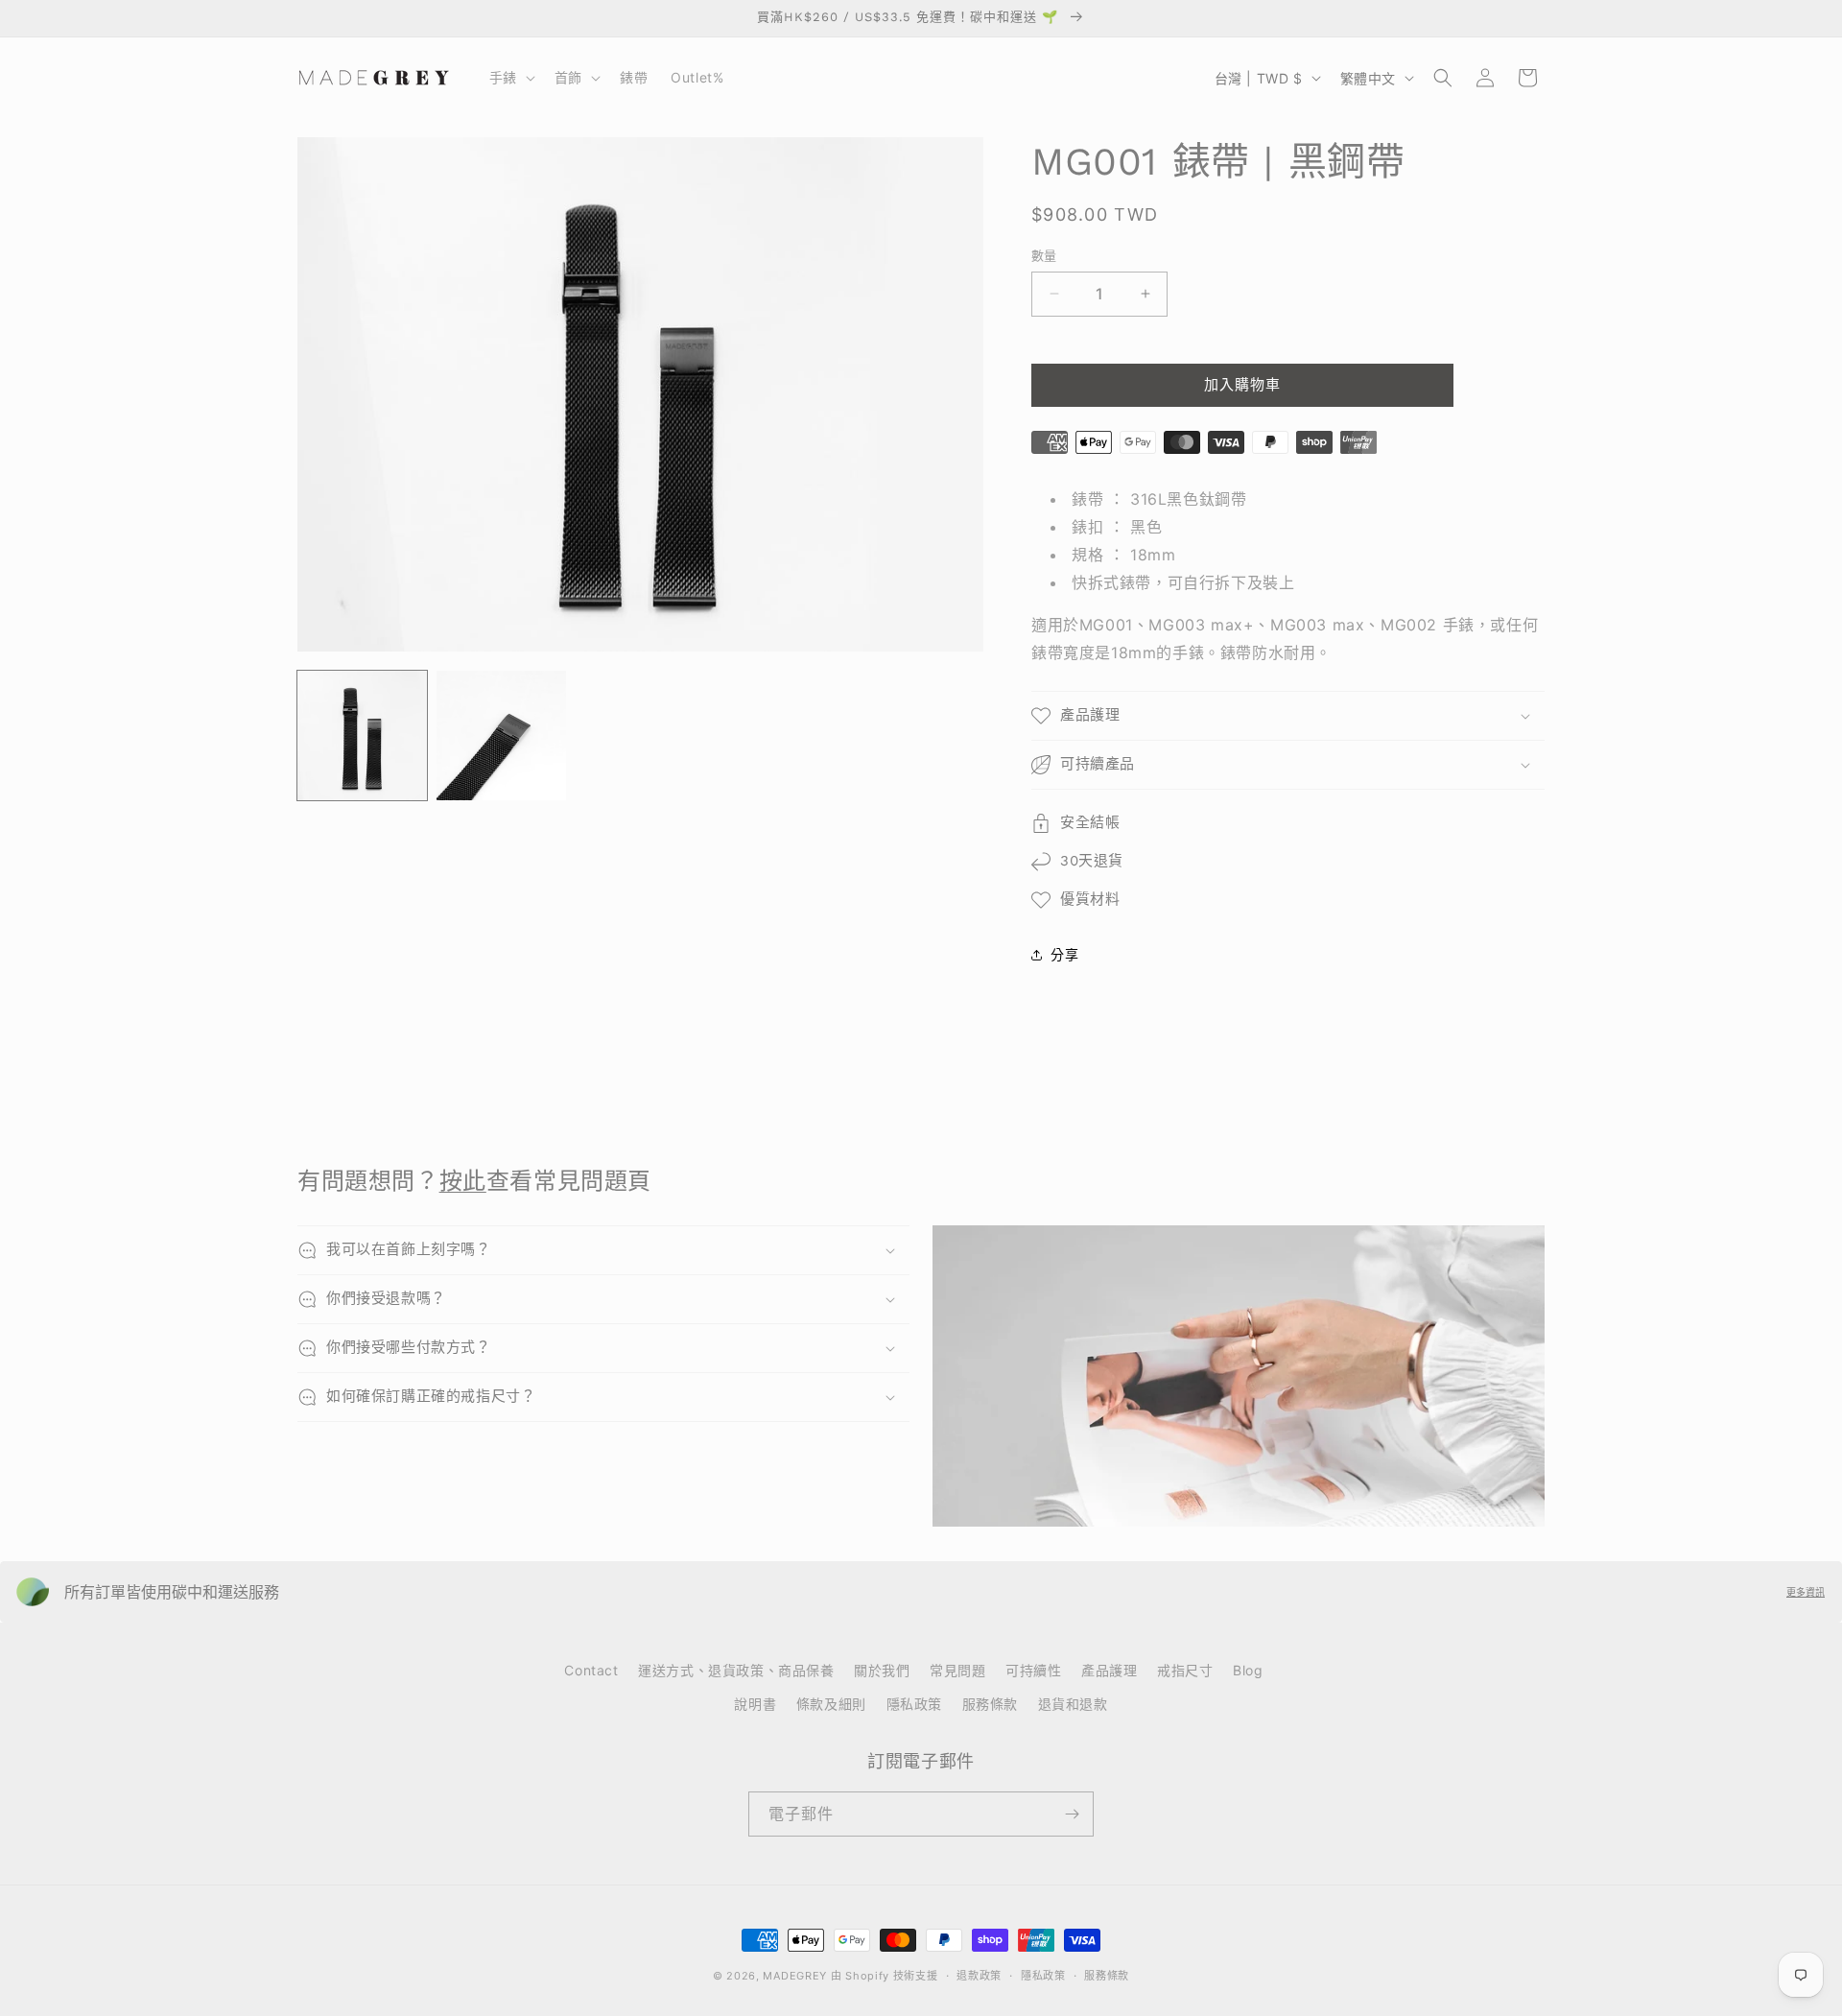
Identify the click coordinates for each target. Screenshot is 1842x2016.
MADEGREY (795, 1976)
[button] (510, 78)
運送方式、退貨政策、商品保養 (736, 1670)
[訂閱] (1072, 1814)
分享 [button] (1064, 954)
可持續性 (1033, 1670)
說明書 (755, 1704)
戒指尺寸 (1185, 1670)
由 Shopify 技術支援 (885, 1976)
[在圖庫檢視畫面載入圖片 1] (362, 735)
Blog (1248, 1670)
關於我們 (882, 1670)
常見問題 (957, 1670)
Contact (591, 1670)
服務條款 (990, 1704)
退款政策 (979, 1976)
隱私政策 (914, 1704)
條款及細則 (831, 1704)
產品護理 (1109, 1670)
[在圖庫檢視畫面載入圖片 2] (501, 735)
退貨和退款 (1073, 1704)
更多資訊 (1806, 1592)
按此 (463, 1181)
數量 (1044, 255)
